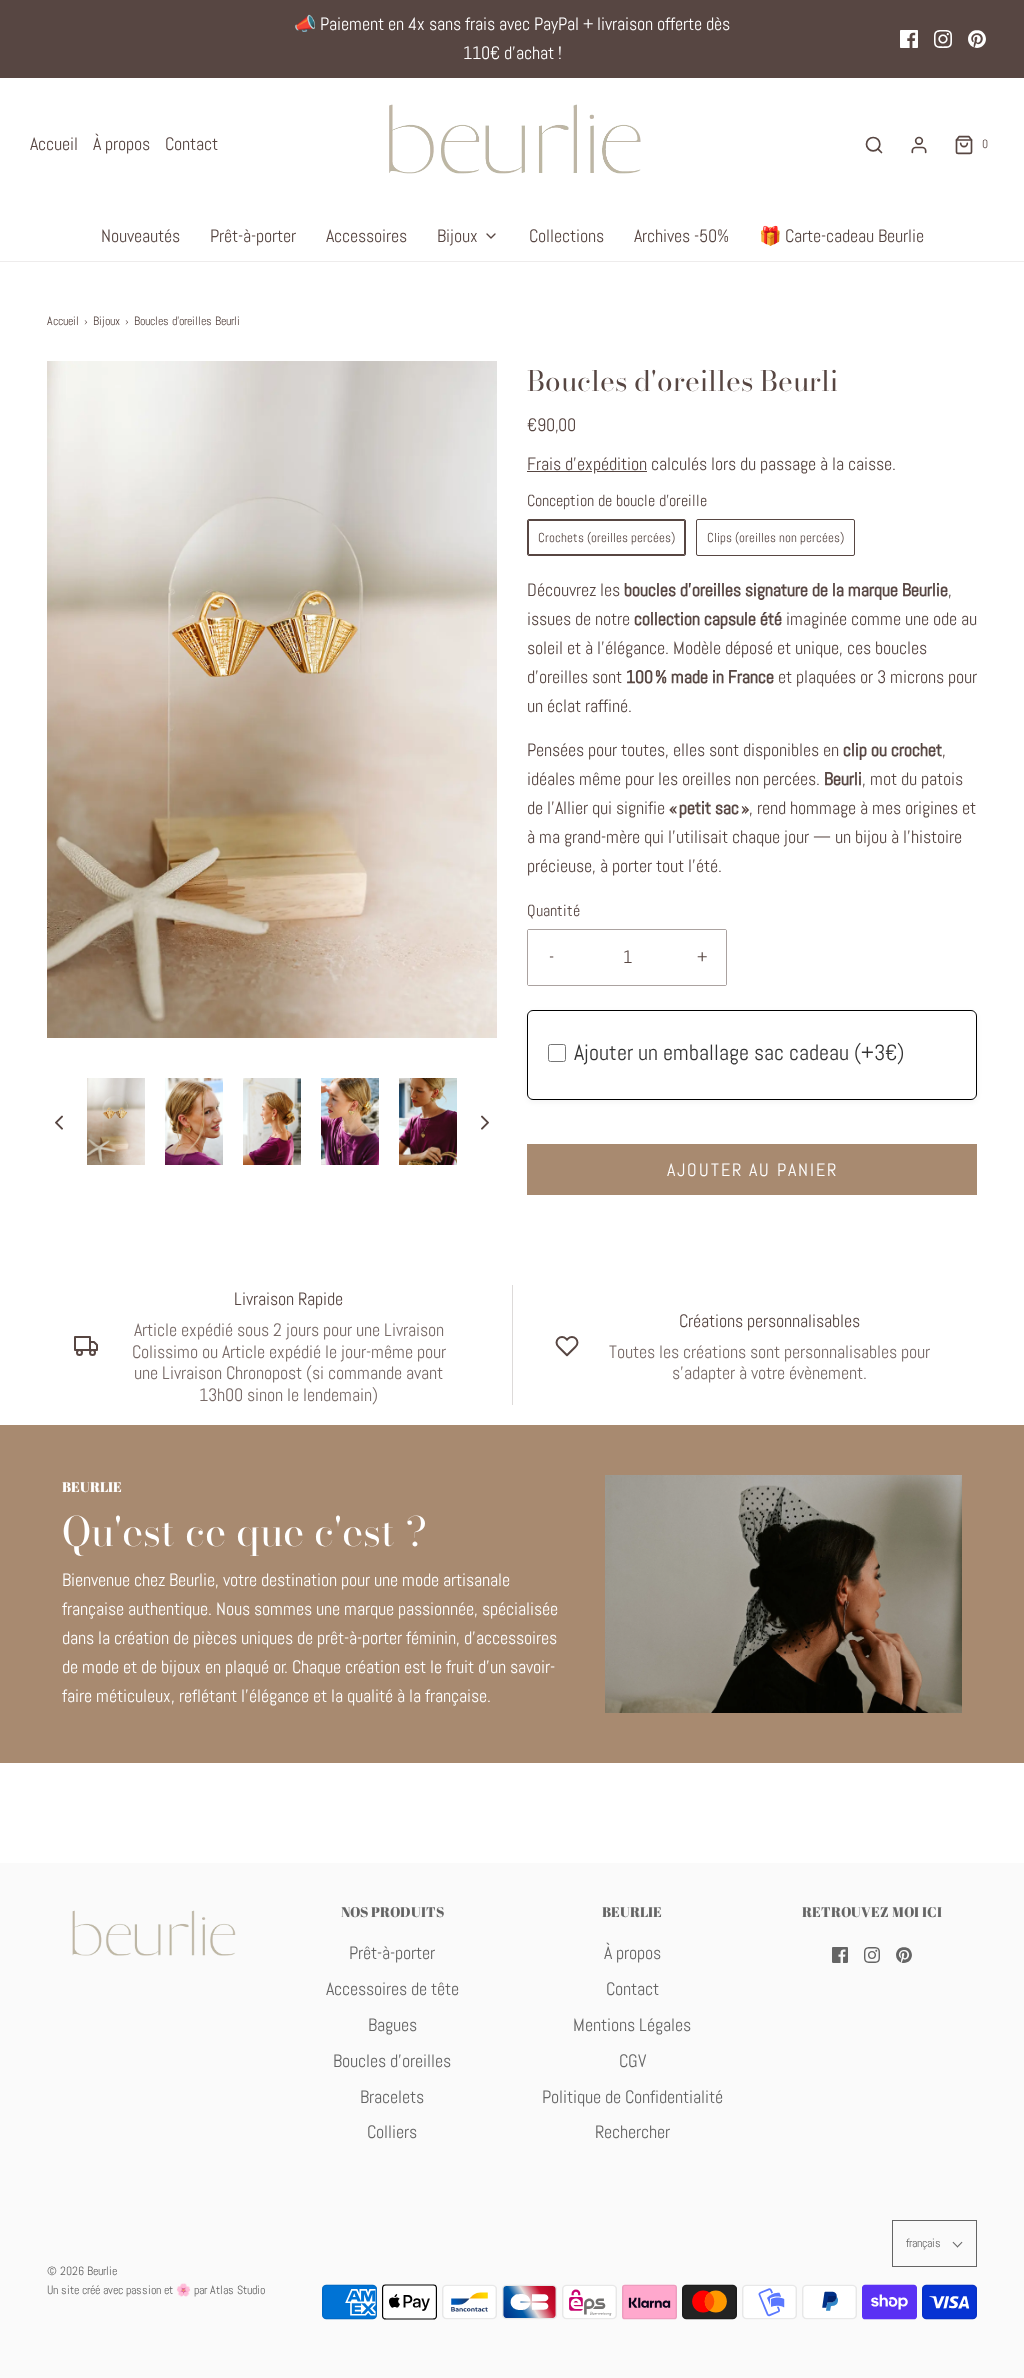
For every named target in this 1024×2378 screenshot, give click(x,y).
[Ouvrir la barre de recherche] (874, 145)
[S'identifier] (919, 145)
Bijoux (106, 321)
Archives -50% (681, 235)
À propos (121, 143)
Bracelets (392, 2096)
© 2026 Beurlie (82, 2271)
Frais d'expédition (587, 463)
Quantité (553, 910)
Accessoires (366, 235)
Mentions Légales (632, 2024)
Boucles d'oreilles (392, 2060)
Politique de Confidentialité (632, 2096)
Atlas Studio (237, 2290)
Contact (191, 143)
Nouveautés (140, 235)
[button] (59, 1121)
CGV (632, 2060)
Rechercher (632, 2131)
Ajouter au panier (752, 1169)
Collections (566, 235)
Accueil (54, 143)
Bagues (392, 2024)
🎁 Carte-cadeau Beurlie (841, 235)
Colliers (392, 2131)
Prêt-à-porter (253, 235)
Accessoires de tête (392, 1988)
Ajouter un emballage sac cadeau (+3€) (739, 1052)
